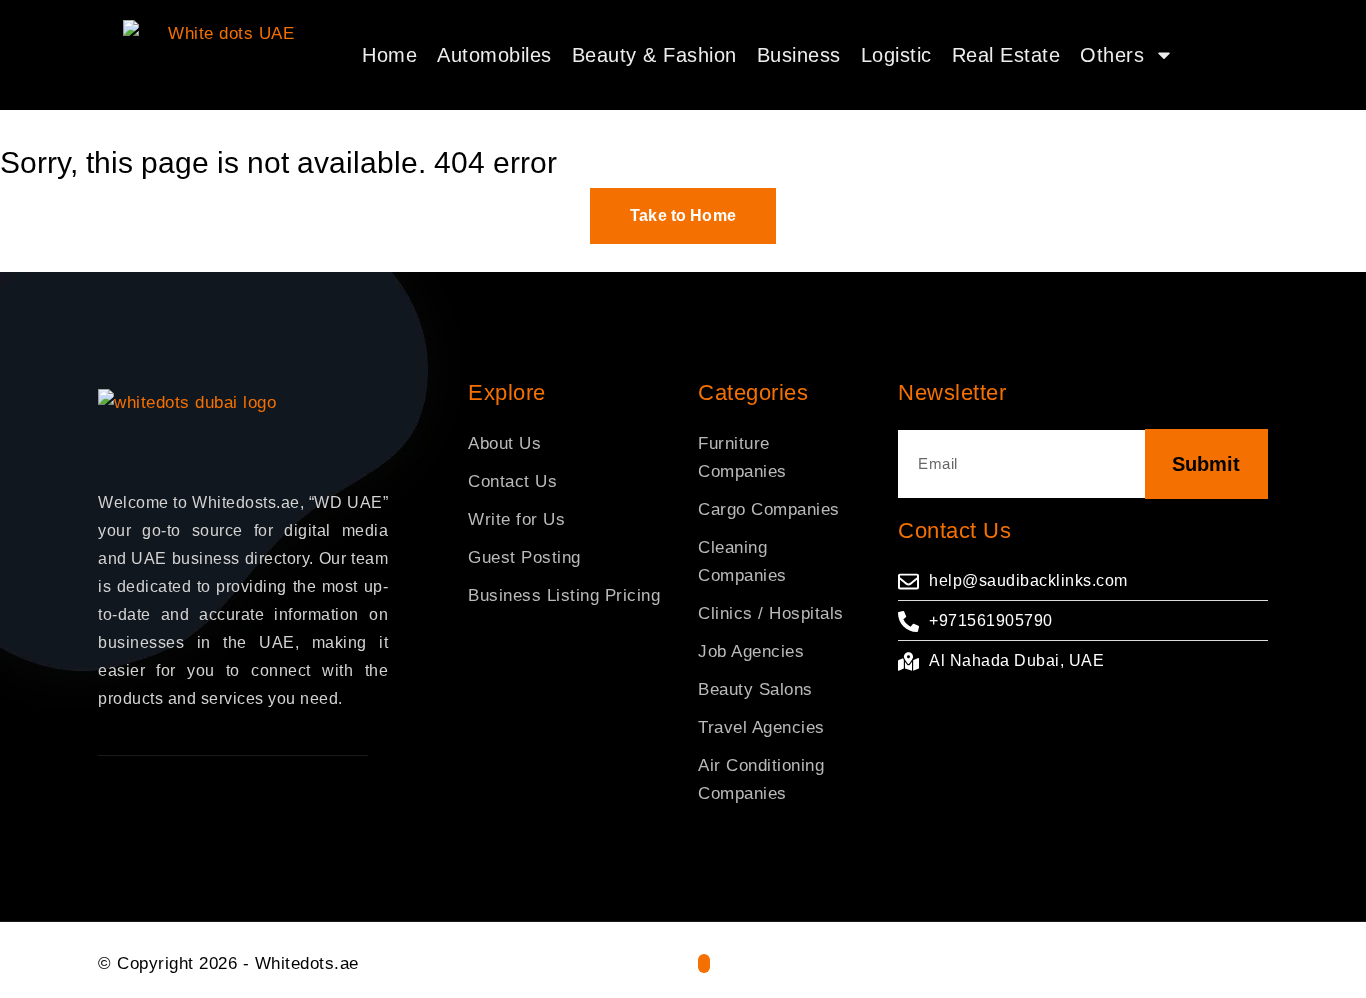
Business (799, 55)
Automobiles (494, 55)
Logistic (896, 55)
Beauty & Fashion (654, 55)
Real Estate (1006, 55)
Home (389, 55)
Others (1112, 55)
